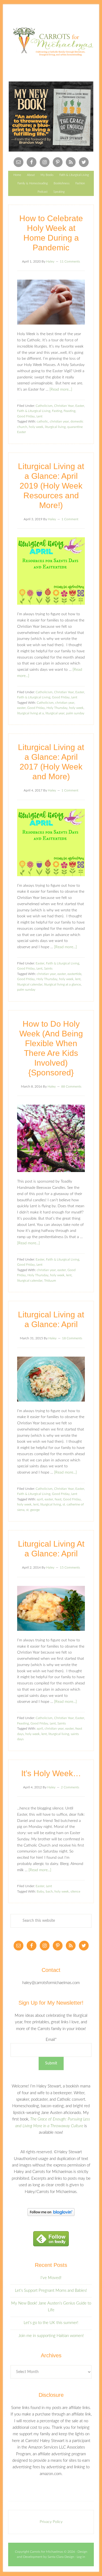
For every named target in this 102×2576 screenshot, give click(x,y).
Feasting (69, 411)
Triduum (50, 1281)
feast (58, 1499)
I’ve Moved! (51, 2278)
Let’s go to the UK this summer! (51, 2323)
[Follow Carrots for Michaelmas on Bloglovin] (51, 2215)
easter (21, 708)
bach (49, 1891)
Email (51, 2040)
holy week (36, 427)
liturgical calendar (30, 984)
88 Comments (71, 1086)
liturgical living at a (30, 713)
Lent (39, 416)
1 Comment (70, 519)
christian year (59, 421)
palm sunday (75, 713)
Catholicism (44, 406)
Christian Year (64, 406)
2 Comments (70, 1787)
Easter (80, 406)
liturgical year (55, 713)
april (40, 1499)
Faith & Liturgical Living (34, 411)
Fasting (57, 411)
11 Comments (70, 261)
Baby (40, 1891)
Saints (48, 968)
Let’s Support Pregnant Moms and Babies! (51, 2291)
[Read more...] (61, 389)
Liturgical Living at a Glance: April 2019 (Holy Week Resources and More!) (51, 486)
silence (75, 1891)
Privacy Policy (51, 2522)
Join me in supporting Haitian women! (51, 2336)
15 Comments (70, 1567)
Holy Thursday (57, 708)
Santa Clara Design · (62, 2557)
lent (78, 979)
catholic (42, 421)
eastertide (74, 974)
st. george (33, 1510)
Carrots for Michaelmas (51, 42)
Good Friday (26, 416)
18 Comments (72, 1338)
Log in (81, 2557)
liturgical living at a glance (62, 984)
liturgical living (55, 427)
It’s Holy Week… (51, 1773)
